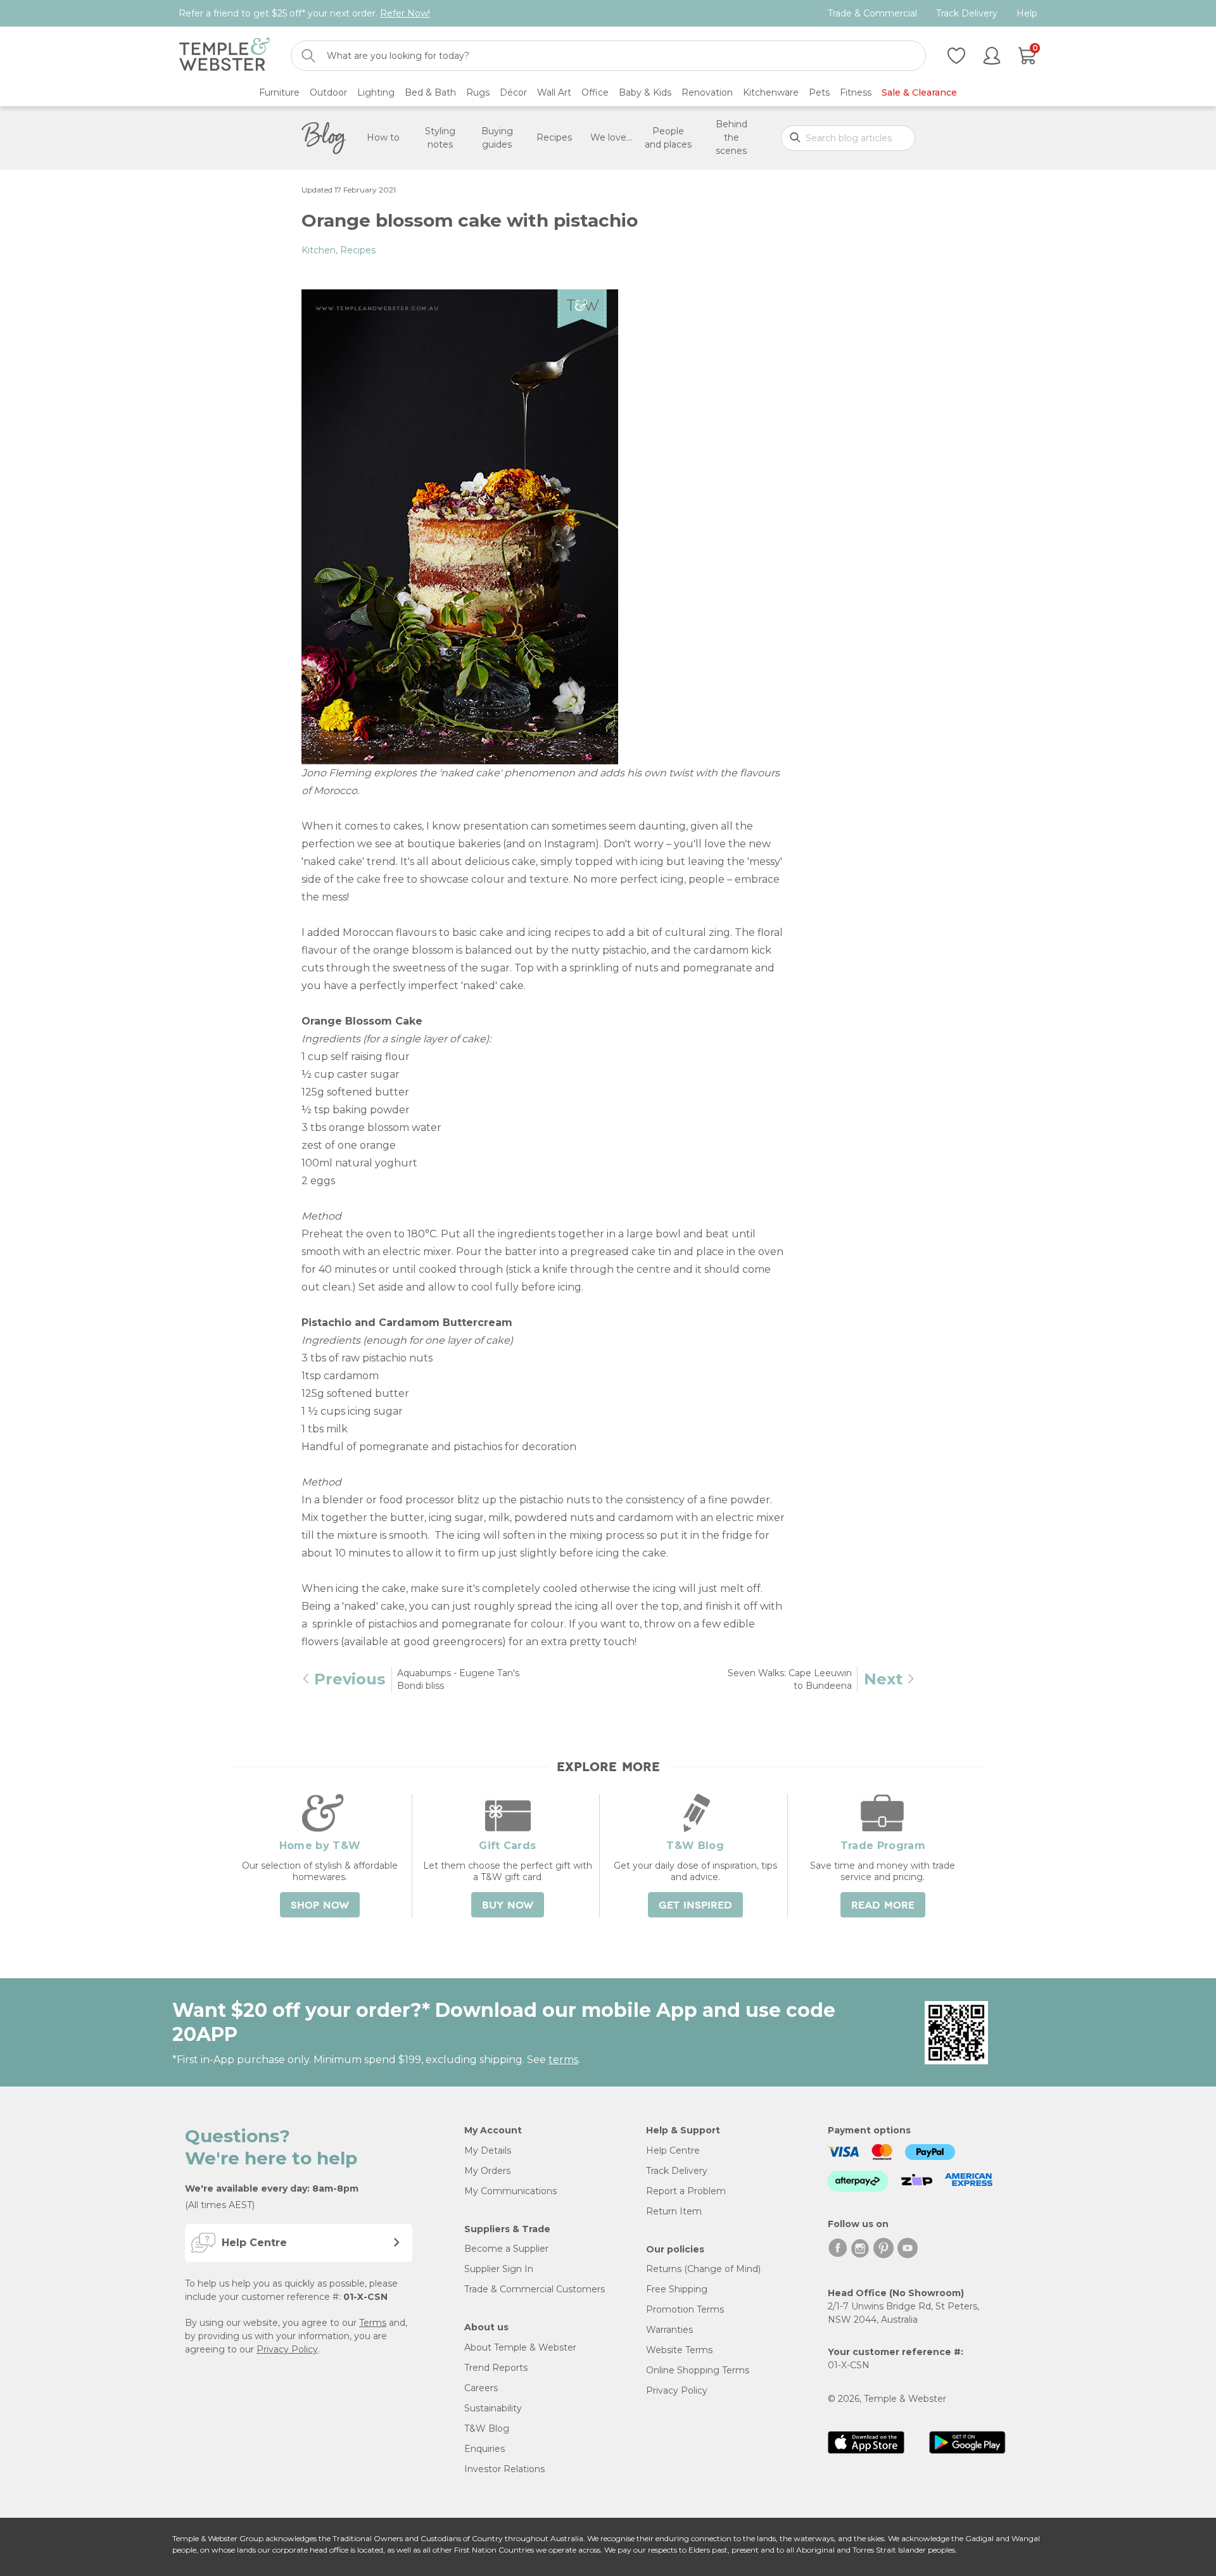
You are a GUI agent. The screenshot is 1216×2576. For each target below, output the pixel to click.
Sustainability (493, 2408)
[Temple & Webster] (225, 54)
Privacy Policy (287, 2349)
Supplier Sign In (499, 2269)
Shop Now (320, 1905)
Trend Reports (496, 2368)
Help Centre (673, 2150)
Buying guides (497, 138)
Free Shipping (677, 2289)
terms (563, 2060)
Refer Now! (405, 13)
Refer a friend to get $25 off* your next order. (304, 13)
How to (383, 137)
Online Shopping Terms (698, 2370)
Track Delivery (967, 14)
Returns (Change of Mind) (703, 2269)
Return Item (674, 2211)
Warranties (669, 2330)
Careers (481, 2388)
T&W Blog (487, 2428)
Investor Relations (504, 2469)
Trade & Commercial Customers (535, 2289)
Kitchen (319, 250)
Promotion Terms (685, 2309)
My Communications (510, 2191)
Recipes (554, 137)
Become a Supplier (506, 2249)
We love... (611, 137)
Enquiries (484, 2449)
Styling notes (440, 138)
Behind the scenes (731, 137)
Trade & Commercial (872, 14)
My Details (488, 2150)
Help (1027, 14)
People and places (668, 138)
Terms (373, 2323)
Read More (883, 1905)
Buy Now (508, 1905)
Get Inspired (695, 1905)
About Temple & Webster (520, 2347)
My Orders (487, 2171)
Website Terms (679, 2350)
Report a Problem (686, 2191)
